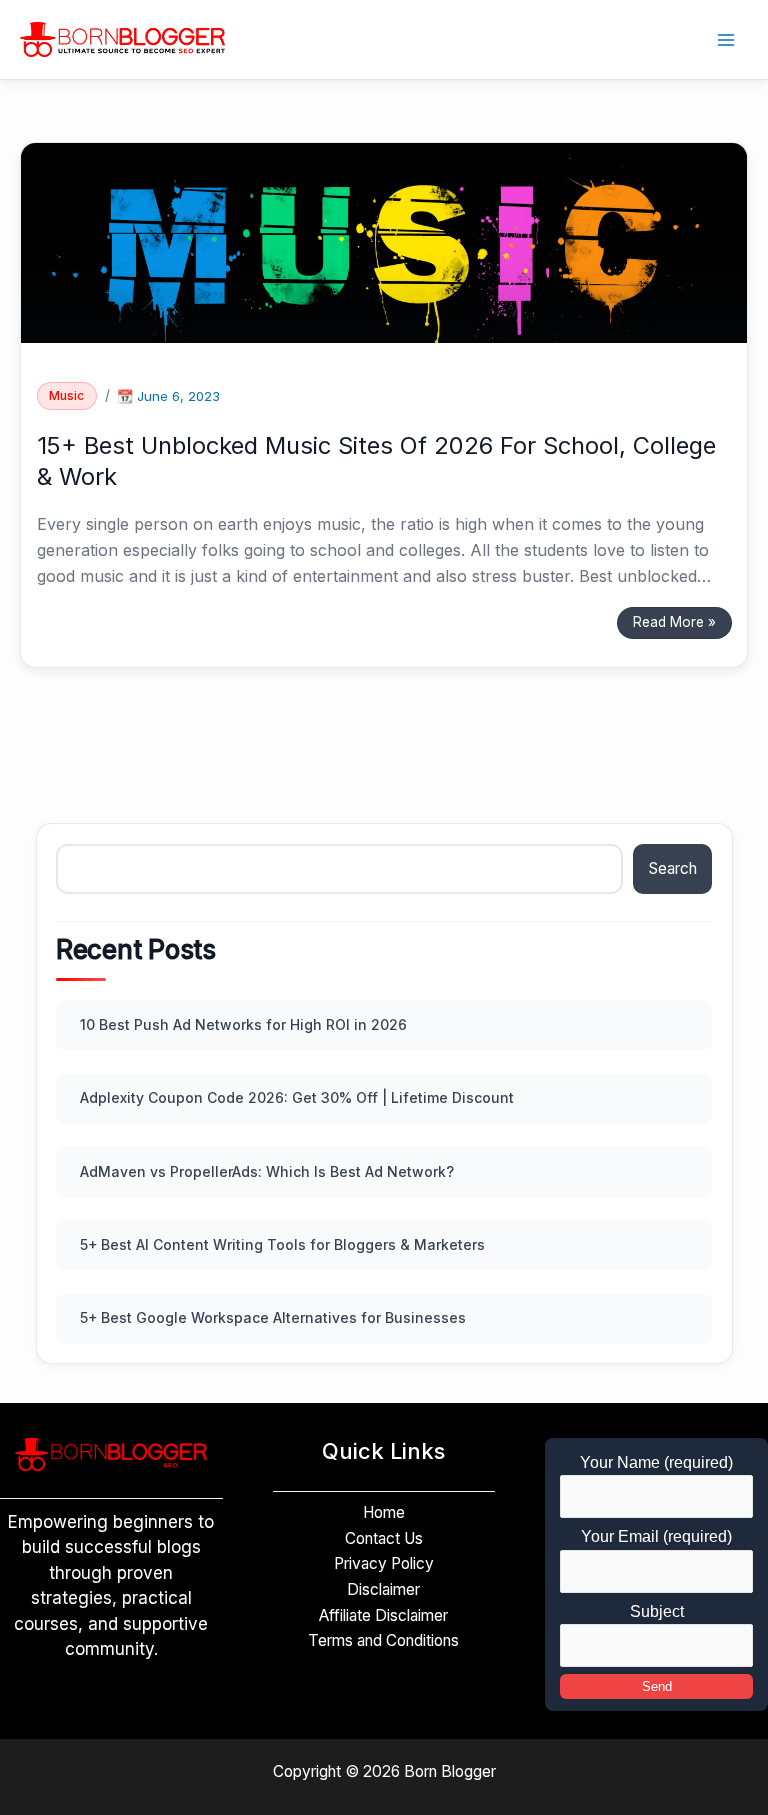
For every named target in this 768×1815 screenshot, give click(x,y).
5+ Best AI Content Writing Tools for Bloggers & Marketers (282, 1244)
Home (384, 1512)
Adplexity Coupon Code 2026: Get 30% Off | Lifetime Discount (297, 1097)
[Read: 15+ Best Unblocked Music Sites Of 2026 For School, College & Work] (384, 241)
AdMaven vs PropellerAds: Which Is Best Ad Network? (267, 1171)
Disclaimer (383, 1589)
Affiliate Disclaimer (383, 1615)
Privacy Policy (384, 1563)
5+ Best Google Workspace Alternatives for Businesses (273, 1317)
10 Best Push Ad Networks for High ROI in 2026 (243, 1024)
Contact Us (384, 1538)
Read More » (674, 618)
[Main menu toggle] (726, 39)
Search (673, 868)
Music (66, 395)
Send (657, 1686)
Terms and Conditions (383, 1640)
